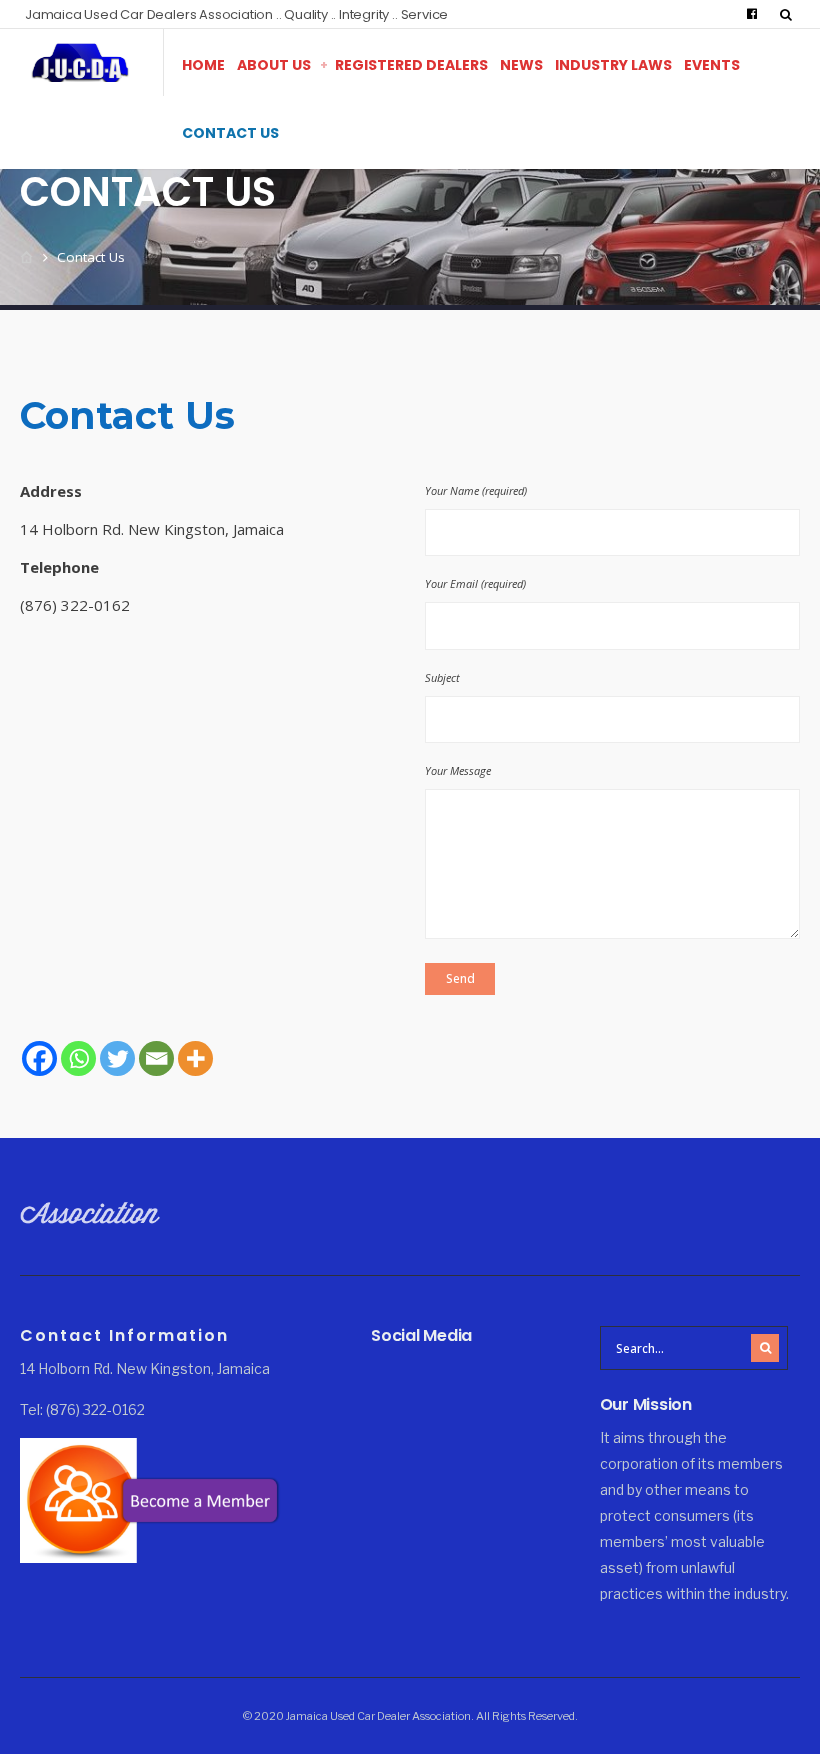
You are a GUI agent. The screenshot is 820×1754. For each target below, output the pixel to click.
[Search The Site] (790, 14)
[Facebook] (752, 14)
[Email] (156, 1058)
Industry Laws (613, 65)
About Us (274, 65)
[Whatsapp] (78, 1058)
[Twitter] (117, 1058)
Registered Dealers (411, 65)
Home (203, 65)
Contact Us (230, 133)
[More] (195, 1058)
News (521, 65)
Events (712, 65)
